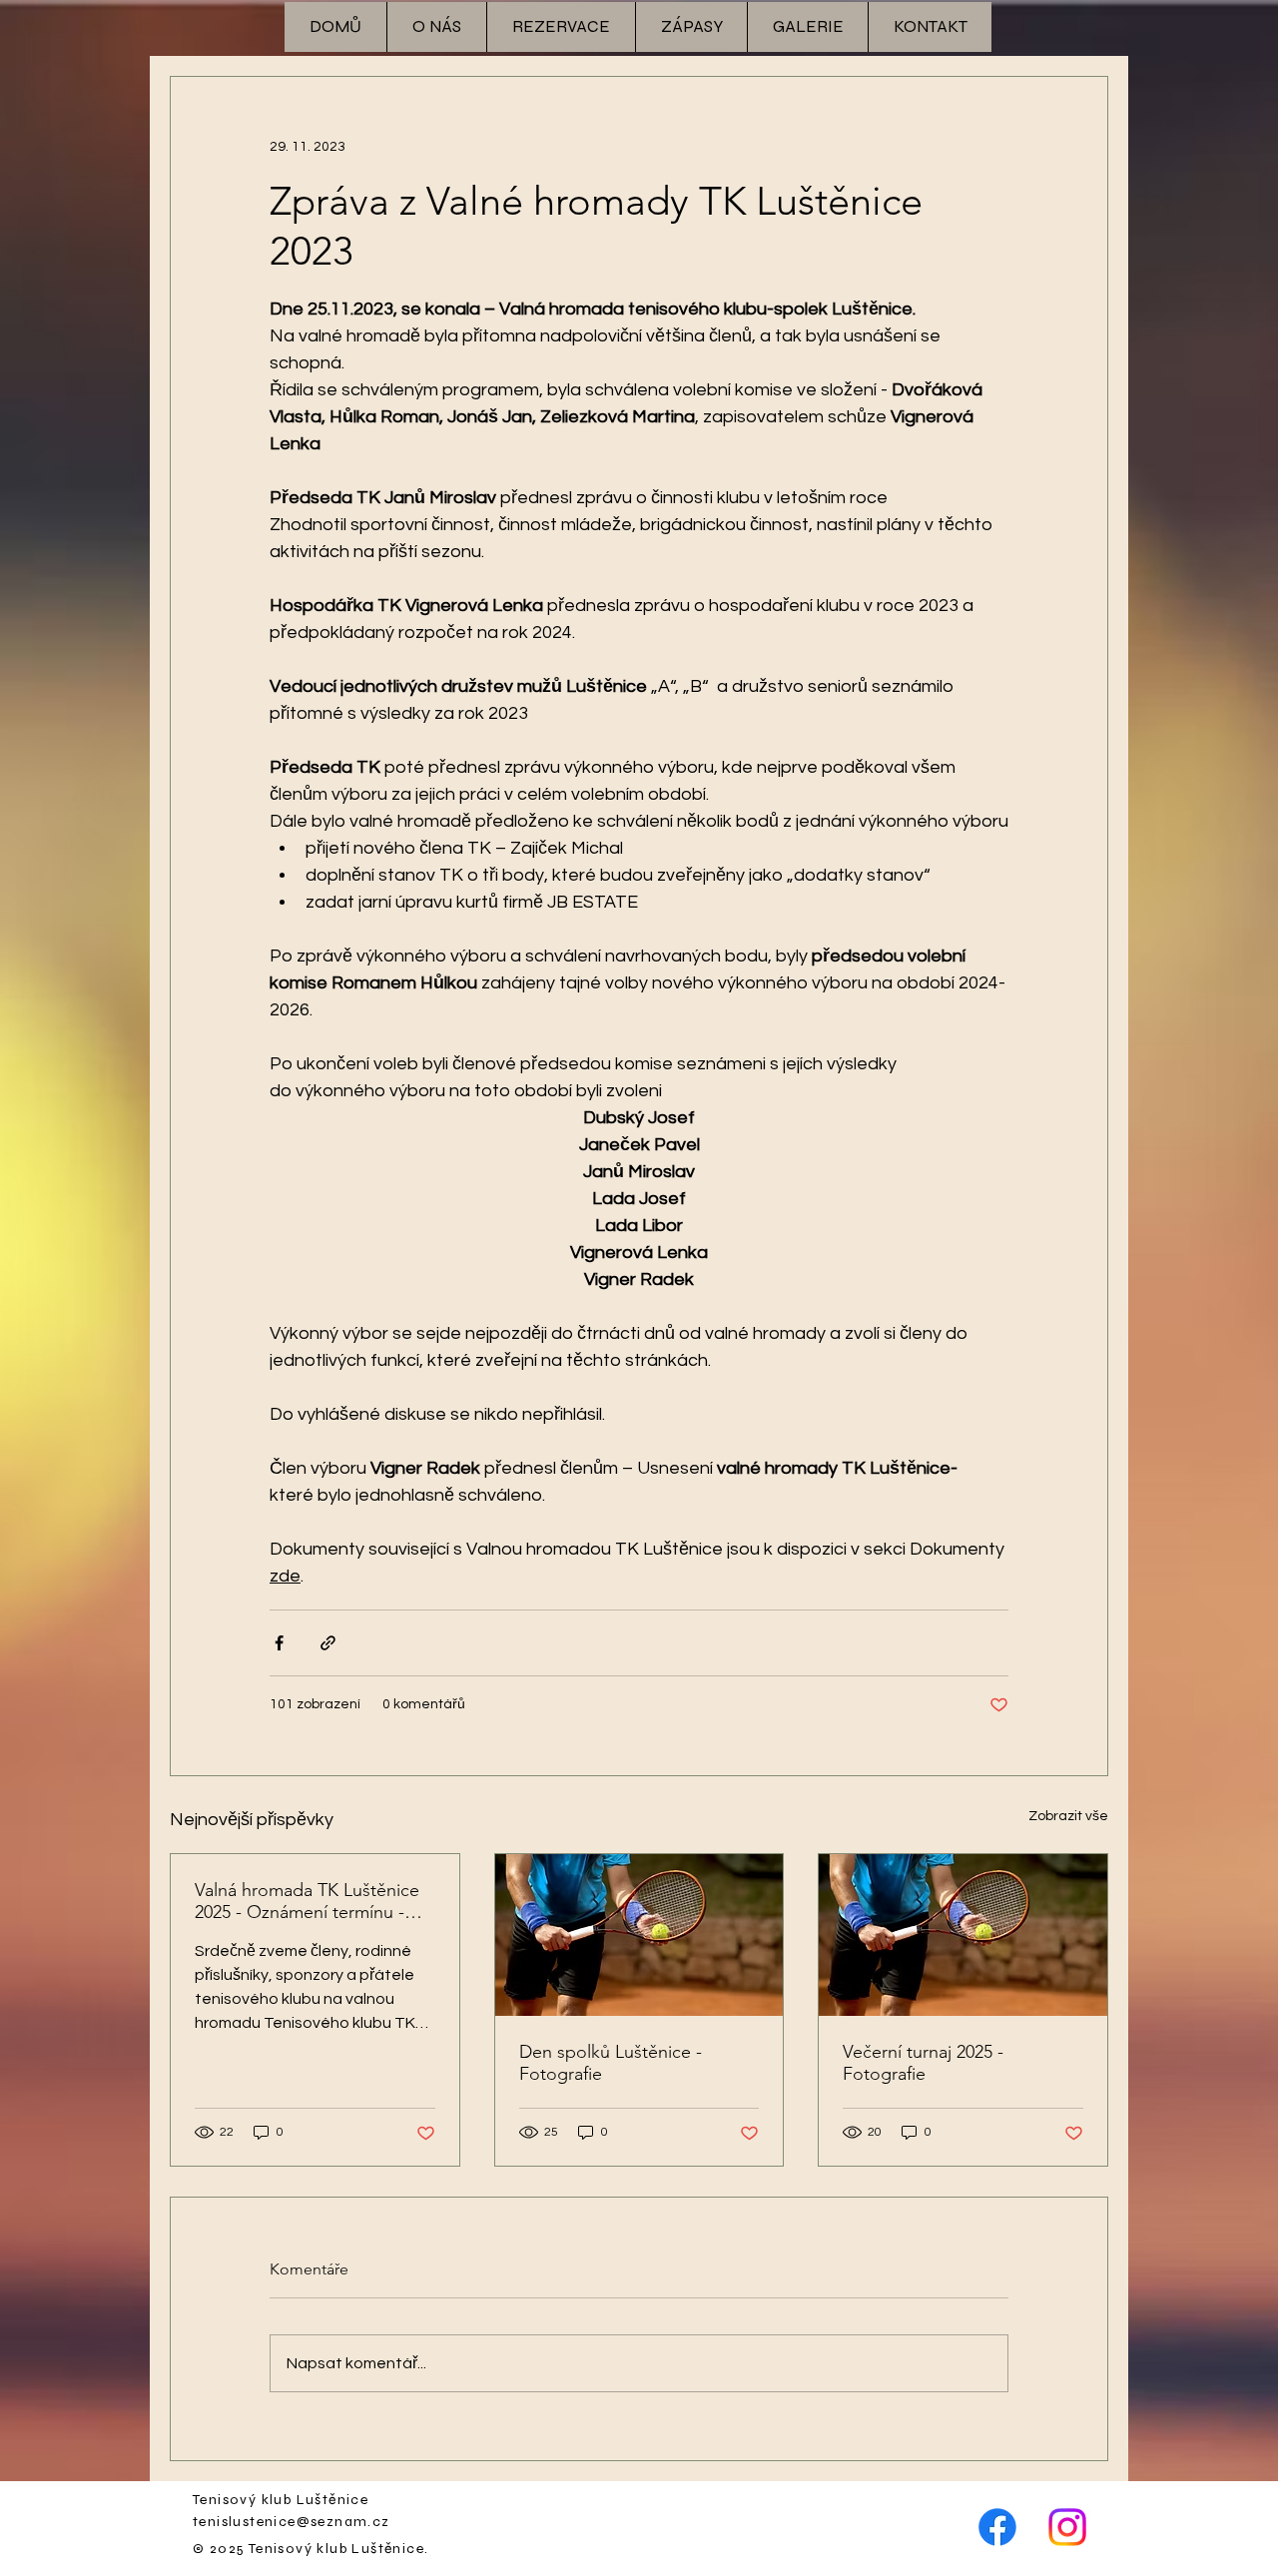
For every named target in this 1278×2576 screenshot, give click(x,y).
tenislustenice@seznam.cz (292, 2522)
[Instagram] (1067, 2527)
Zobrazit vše (1068, 1816)
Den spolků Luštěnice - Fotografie (611, 2063)
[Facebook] (997, 2527)
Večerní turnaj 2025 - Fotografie (923, 2063)
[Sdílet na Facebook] (279, 1643)
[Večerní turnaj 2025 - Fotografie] (963, 1935)
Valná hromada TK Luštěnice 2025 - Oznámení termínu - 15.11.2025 (307, 1901)
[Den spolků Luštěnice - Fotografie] (639, 1935)
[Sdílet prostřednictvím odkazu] (328, 1643)
